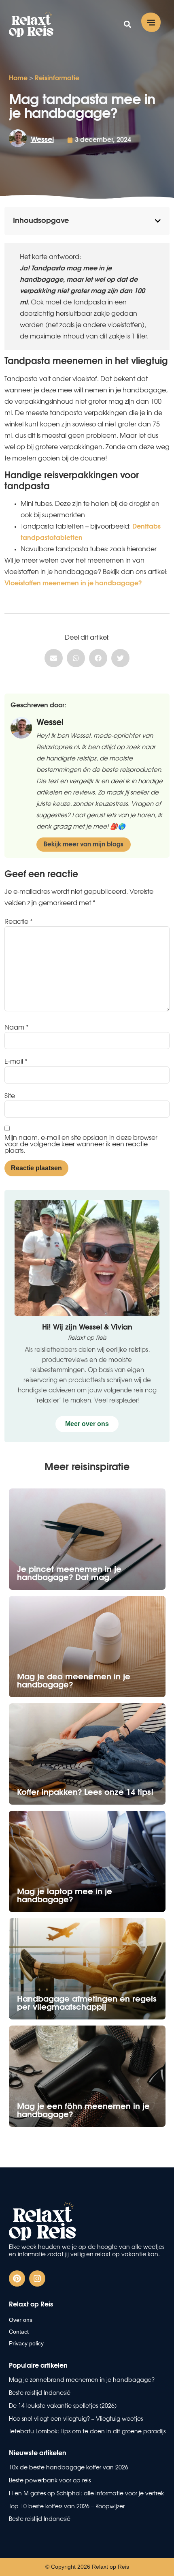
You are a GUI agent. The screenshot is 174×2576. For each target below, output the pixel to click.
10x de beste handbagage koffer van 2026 (69, 2468)
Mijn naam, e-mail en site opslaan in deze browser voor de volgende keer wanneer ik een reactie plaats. (81, 1144)
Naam (17, 1028)
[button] (151, 24)
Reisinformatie (57, 78)
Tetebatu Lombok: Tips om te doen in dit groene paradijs (87, 2432)
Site (10, 1096)
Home (18, 78)
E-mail (16, 1062)
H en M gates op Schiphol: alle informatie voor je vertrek (86, 2494)
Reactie (19, 922)
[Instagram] (37, 2278)
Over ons (21, 2320)
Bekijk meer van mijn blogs (84, 845)
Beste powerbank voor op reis (50, 2481)
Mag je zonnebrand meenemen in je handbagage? (82, 2380)
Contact (19, 2332)
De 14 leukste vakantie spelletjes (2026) (63, 2406)
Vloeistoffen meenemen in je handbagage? (73, 583)
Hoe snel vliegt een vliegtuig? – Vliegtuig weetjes (76, 2419)
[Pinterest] (17, 2278)
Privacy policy (26, 2343)
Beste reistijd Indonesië (40, 2519)
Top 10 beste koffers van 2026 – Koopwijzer (67, 2507)
